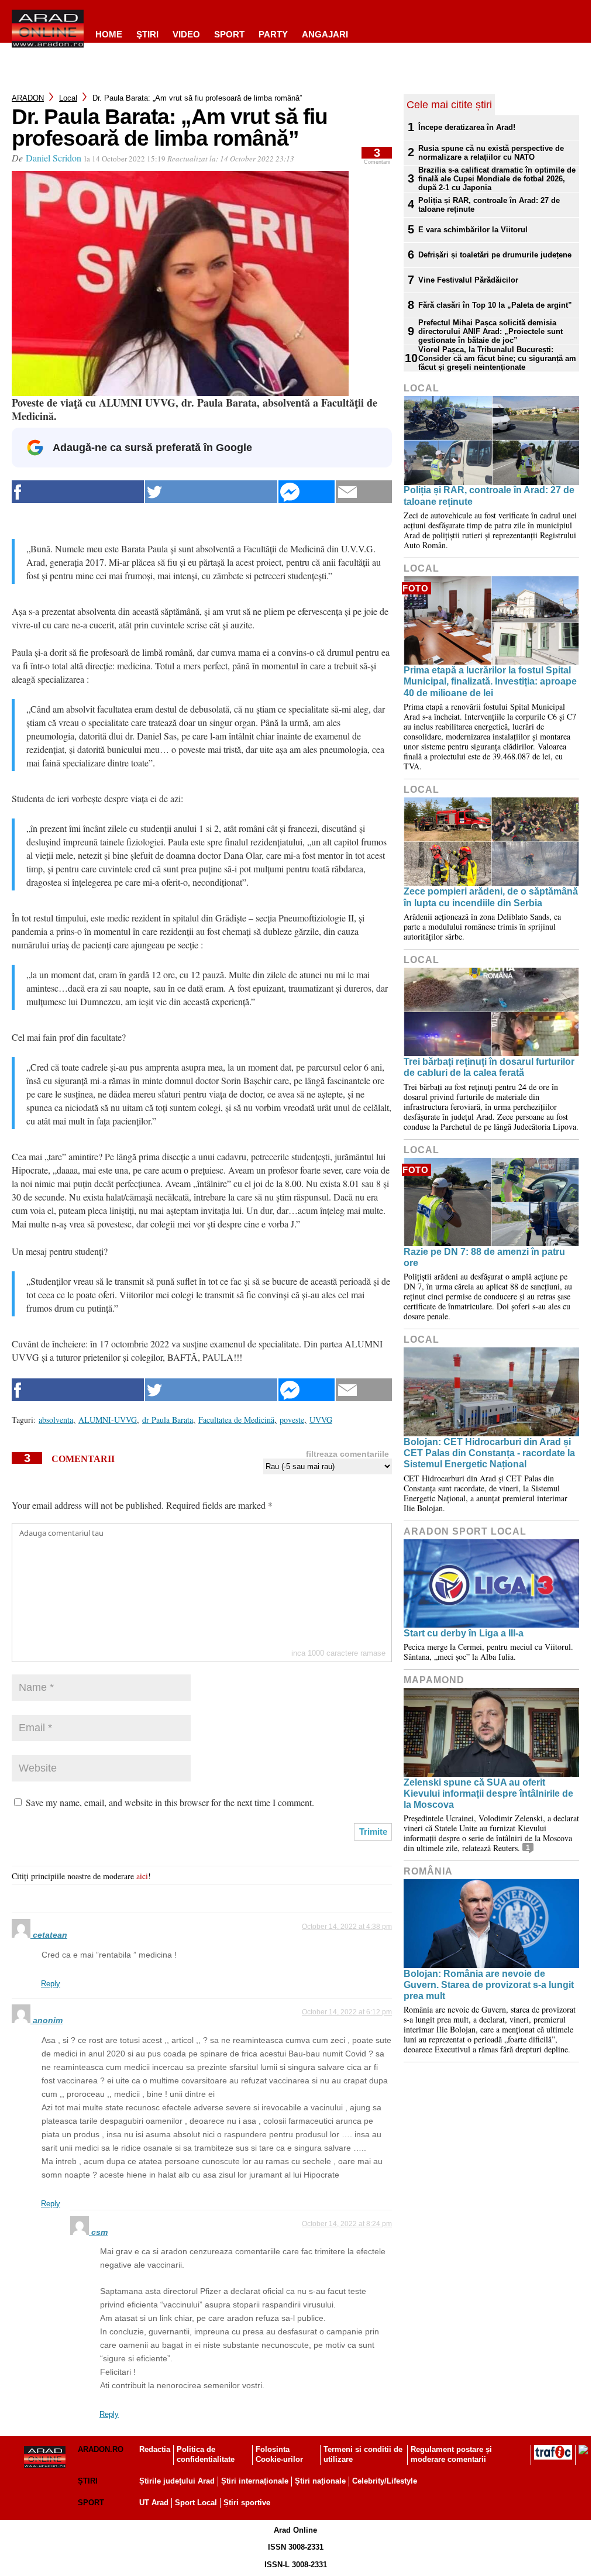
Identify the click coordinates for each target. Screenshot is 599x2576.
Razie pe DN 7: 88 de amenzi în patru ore (484, 1257)
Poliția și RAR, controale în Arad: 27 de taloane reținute (489, 205)
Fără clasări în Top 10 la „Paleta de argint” (495, 305)
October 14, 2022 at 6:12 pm (347, 2012)
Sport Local (196, 2503)
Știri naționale (320, 2481)
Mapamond (434, 1680)
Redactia (155, 2449)
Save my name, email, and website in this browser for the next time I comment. (170, 1802)
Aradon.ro (101, 2449)
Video (186, 34)
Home (109, 34)
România (428, 1871)
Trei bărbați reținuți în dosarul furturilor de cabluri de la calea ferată (489, 1067)
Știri (88, 2481)
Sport (229, 34)
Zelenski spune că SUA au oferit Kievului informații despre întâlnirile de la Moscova (488, 1793)
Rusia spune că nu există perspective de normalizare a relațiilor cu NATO (491, 153)
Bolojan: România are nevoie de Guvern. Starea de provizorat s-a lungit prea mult (489, 1985)
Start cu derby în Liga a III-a (464, 1633)
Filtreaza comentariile (347, 1454)
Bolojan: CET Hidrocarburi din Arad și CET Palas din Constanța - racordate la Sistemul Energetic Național (489, 1453)
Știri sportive (247, 2503)
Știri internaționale (255, 2481)
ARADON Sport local (465, 1531)
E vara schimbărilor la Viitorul (473, 230)
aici (142, 1876)
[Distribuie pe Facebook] (78, 492)
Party (273, 34)
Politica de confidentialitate (206, 2454)
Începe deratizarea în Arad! (467, 127)
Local (68, 98)
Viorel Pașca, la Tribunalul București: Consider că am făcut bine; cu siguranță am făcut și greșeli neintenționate (497, 358)
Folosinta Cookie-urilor (279, 2454)
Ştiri (147, 34)
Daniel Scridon (54, 158)
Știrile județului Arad (177, 2481)
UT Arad (154, 2503)
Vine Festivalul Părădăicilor (468, 280)
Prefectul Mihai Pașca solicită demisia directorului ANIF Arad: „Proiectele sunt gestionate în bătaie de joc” (490, 331)
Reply (51, 1984)
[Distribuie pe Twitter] (211, 492)
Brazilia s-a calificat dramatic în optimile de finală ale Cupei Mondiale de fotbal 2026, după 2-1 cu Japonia (497, 179)
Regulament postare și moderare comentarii (451, 2454)
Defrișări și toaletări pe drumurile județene (495, 255)
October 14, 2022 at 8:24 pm (347, 2224)
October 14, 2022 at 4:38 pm (347, 1927)
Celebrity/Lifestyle (385, 2481)
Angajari (325, 34)
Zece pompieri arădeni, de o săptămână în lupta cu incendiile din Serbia (491, 897)
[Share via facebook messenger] (307, 492)
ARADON (28, 98)
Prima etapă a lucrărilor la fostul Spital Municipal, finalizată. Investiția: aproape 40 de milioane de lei (490, 681)
